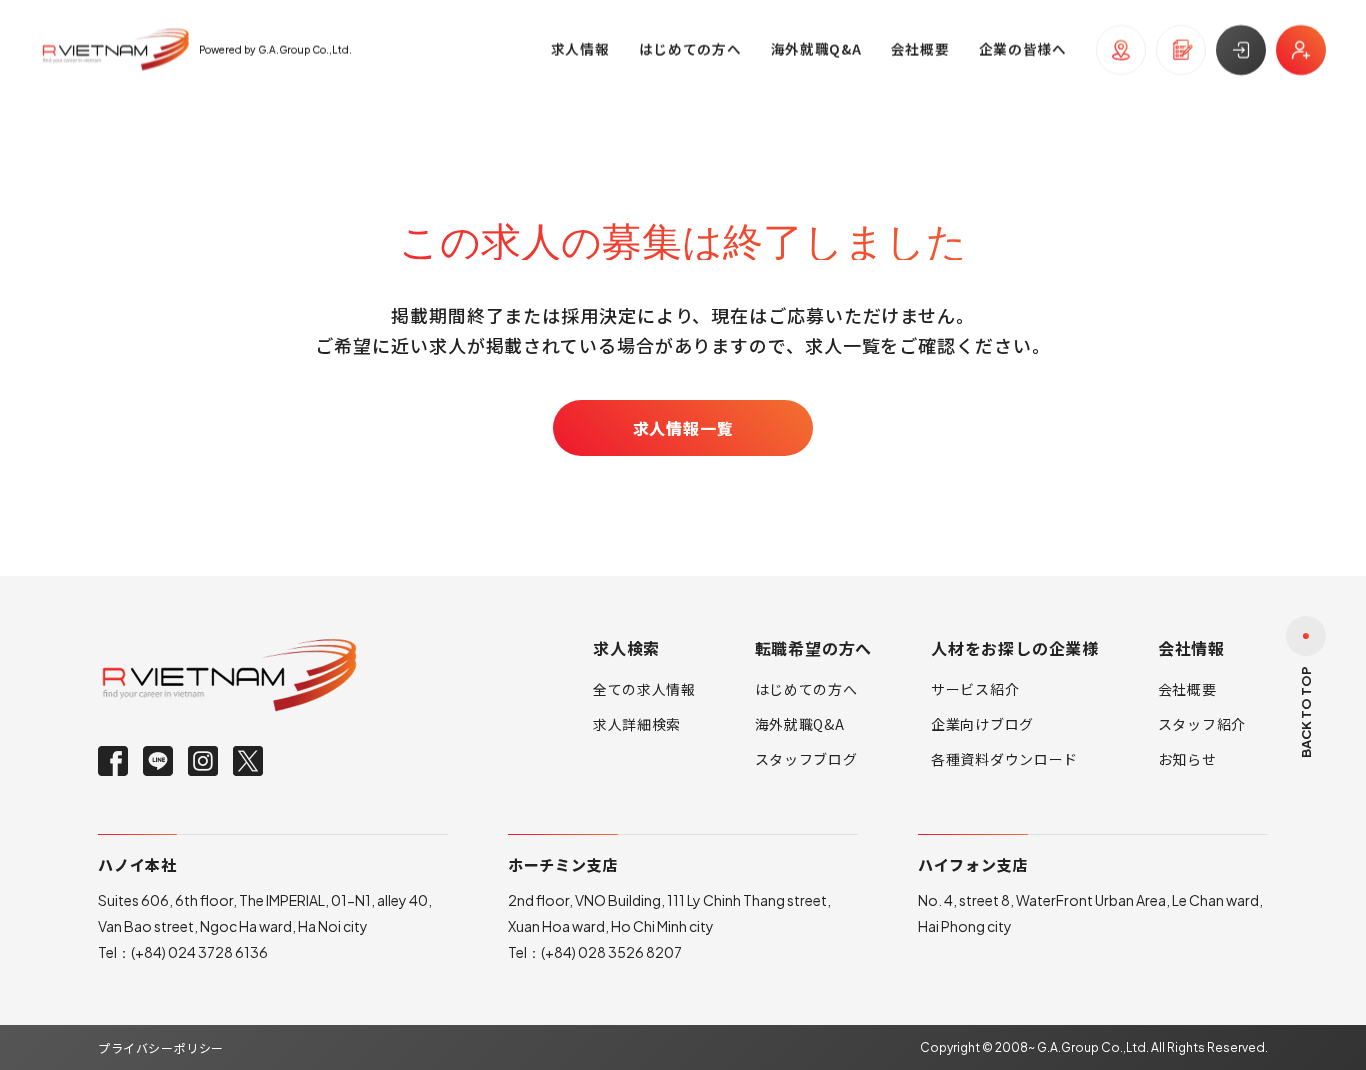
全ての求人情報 (644, 689)
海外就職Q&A (800, 724)
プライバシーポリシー (161, 1047)
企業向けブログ (982, 724)
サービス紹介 (975, 689)
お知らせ (1187, 759)
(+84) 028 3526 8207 (611, 952)
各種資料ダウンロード (1004, 759)
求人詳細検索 (637, 724)
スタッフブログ (806, 759)
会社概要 (1187, 689)
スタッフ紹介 (1202, 724)
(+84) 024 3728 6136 (199, 952)
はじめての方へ (806, 689)
